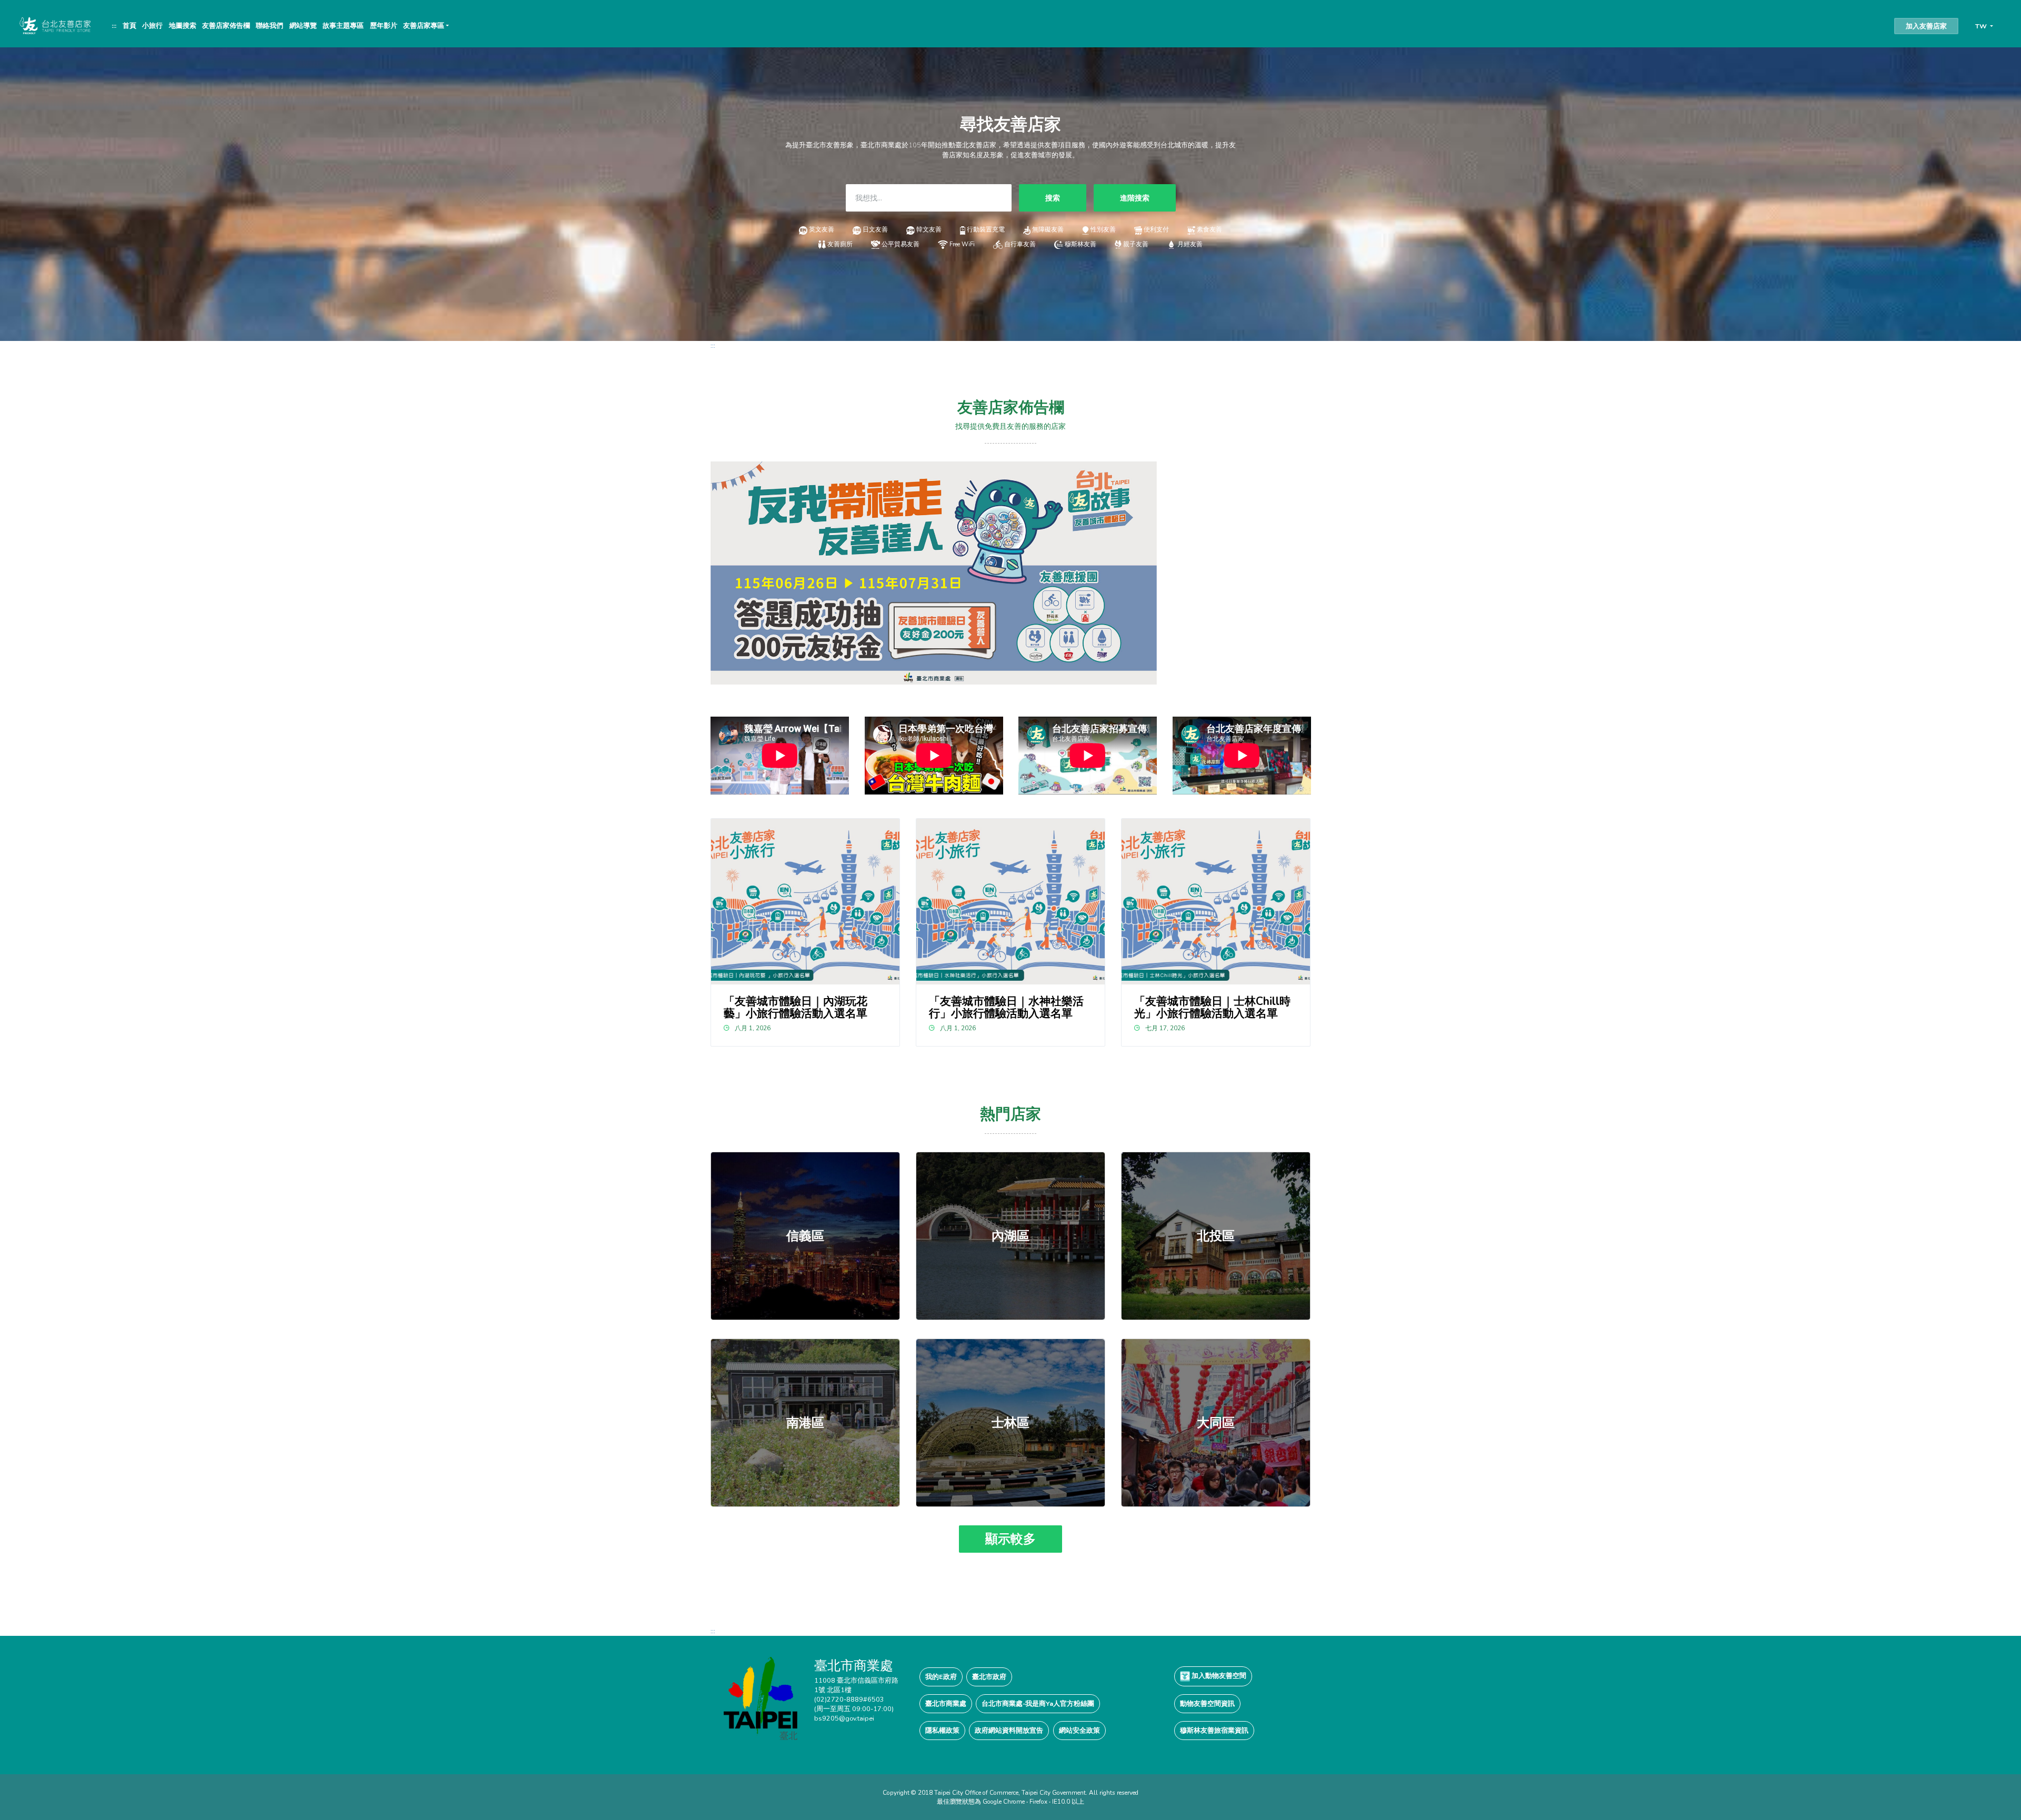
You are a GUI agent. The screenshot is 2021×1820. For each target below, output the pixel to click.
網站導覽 (303, 26)
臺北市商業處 (946, 1703)
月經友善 (1190, 244)
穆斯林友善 (1080, 244)
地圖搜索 (183, 26)
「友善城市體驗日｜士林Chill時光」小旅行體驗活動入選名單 (1212, 1007)
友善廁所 (840, 244)
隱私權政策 (942, 1730)
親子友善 (1136, 244)
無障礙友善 (1048, 229)
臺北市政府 (989, 1677)
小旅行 (152, 26)
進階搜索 (1135, 198)
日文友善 (875, 229)
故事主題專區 (343, 26)
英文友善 (822, 229)
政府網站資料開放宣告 (1009, 1730)
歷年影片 (384, 26)
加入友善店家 (1926, 26)
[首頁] (54, 25)
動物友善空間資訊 (1207, 1703)
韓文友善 (929, 229)
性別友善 (1103, 229)
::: (114, 26)
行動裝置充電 (986, 229)
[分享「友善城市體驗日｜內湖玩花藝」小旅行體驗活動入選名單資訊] (806, 902)
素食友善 (1209, 229)
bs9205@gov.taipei (844, 1718)
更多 (805, 1236)
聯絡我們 (269, 26)
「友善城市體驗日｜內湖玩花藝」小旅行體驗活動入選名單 (796, 1007)
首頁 (129, 26)
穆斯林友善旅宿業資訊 (1214, 1730)
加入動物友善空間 (1218, 1676)
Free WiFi (962, 244)
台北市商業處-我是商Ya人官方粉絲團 (1038, 1703)
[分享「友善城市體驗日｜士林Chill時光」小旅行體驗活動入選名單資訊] (1216, 902)
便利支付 (1156, 229)
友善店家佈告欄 (226, 26)
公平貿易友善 (901, 244)
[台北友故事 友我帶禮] (934, 572)
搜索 (1053, 198)
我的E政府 (941, 1677)
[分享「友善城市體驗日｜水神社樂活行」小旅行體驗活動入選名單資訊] (1011, 902)
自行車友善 (1020, 244)
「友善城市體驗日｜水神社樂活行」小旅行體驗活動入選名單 (1006, 1007)
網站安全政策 (1079, 1730)
